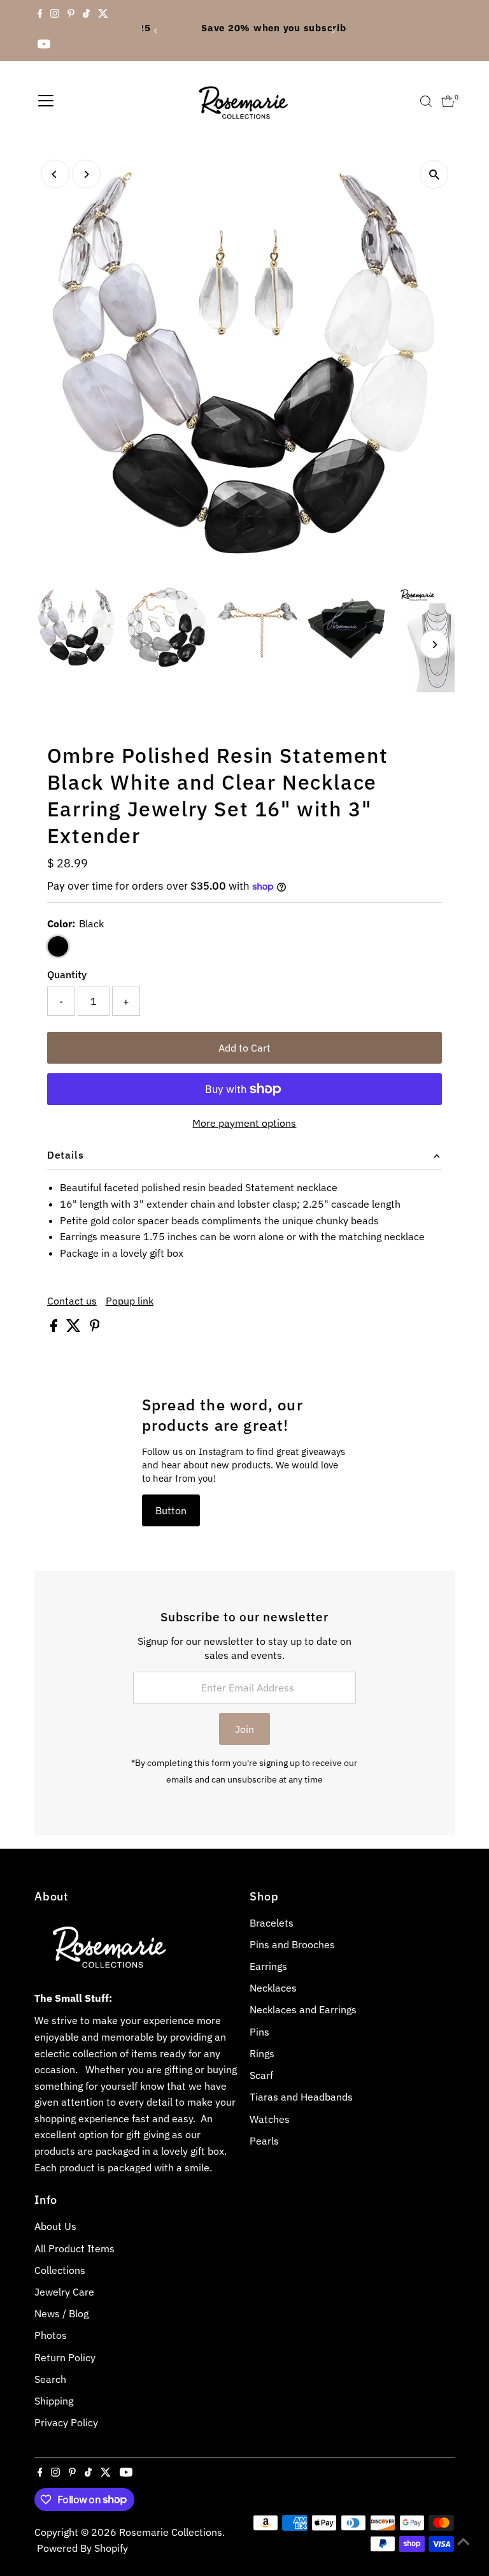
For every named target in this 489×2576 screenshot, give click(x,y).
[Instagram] (55, 15)
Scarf (261, 2075)
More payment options (244, 1123)
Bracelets (272, 1923)
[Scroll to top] (464, 2541)
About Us (55, 2226)
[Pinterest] (71, 15)
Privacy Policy (66, 2422)
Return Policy (65, 2357)
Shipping (54, 2401)
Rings (262, 2053)
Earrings (268, 1966)
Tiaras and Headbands (301, 2097)
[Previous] (156, 31)
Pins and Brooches (292, 1944)
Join (244, 1729)
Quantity (67, 974)
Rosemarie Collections (171, 2532)
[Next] (333, 31)
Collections (60, 2270)
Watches (270, 2119)
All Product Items (74, 2248)
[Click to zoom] (434, 174)
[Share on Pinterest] (95, 1328)
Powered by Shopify (82, 2548)
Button (171, 1510)
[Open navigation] (46, 101)
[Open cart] (448, 101)
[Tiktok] (86, 15)
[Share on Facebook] (55, 1328)
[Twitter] (103, 15)
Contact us (72, 1301)
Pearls (264, 2141)
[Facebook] (40, 15)
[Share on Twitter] (75, 1328)
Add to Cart (244, 1048)
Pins (259, 2032)
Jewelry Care (64, 2292)
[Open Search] (426, 101)
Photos (51, 2335)
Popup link (130, 1301)
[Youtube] (44, 46)
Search (50, 2379)
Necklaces (273, 1988)
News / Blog (61, 2313)
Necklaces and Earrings (303, 2009)
